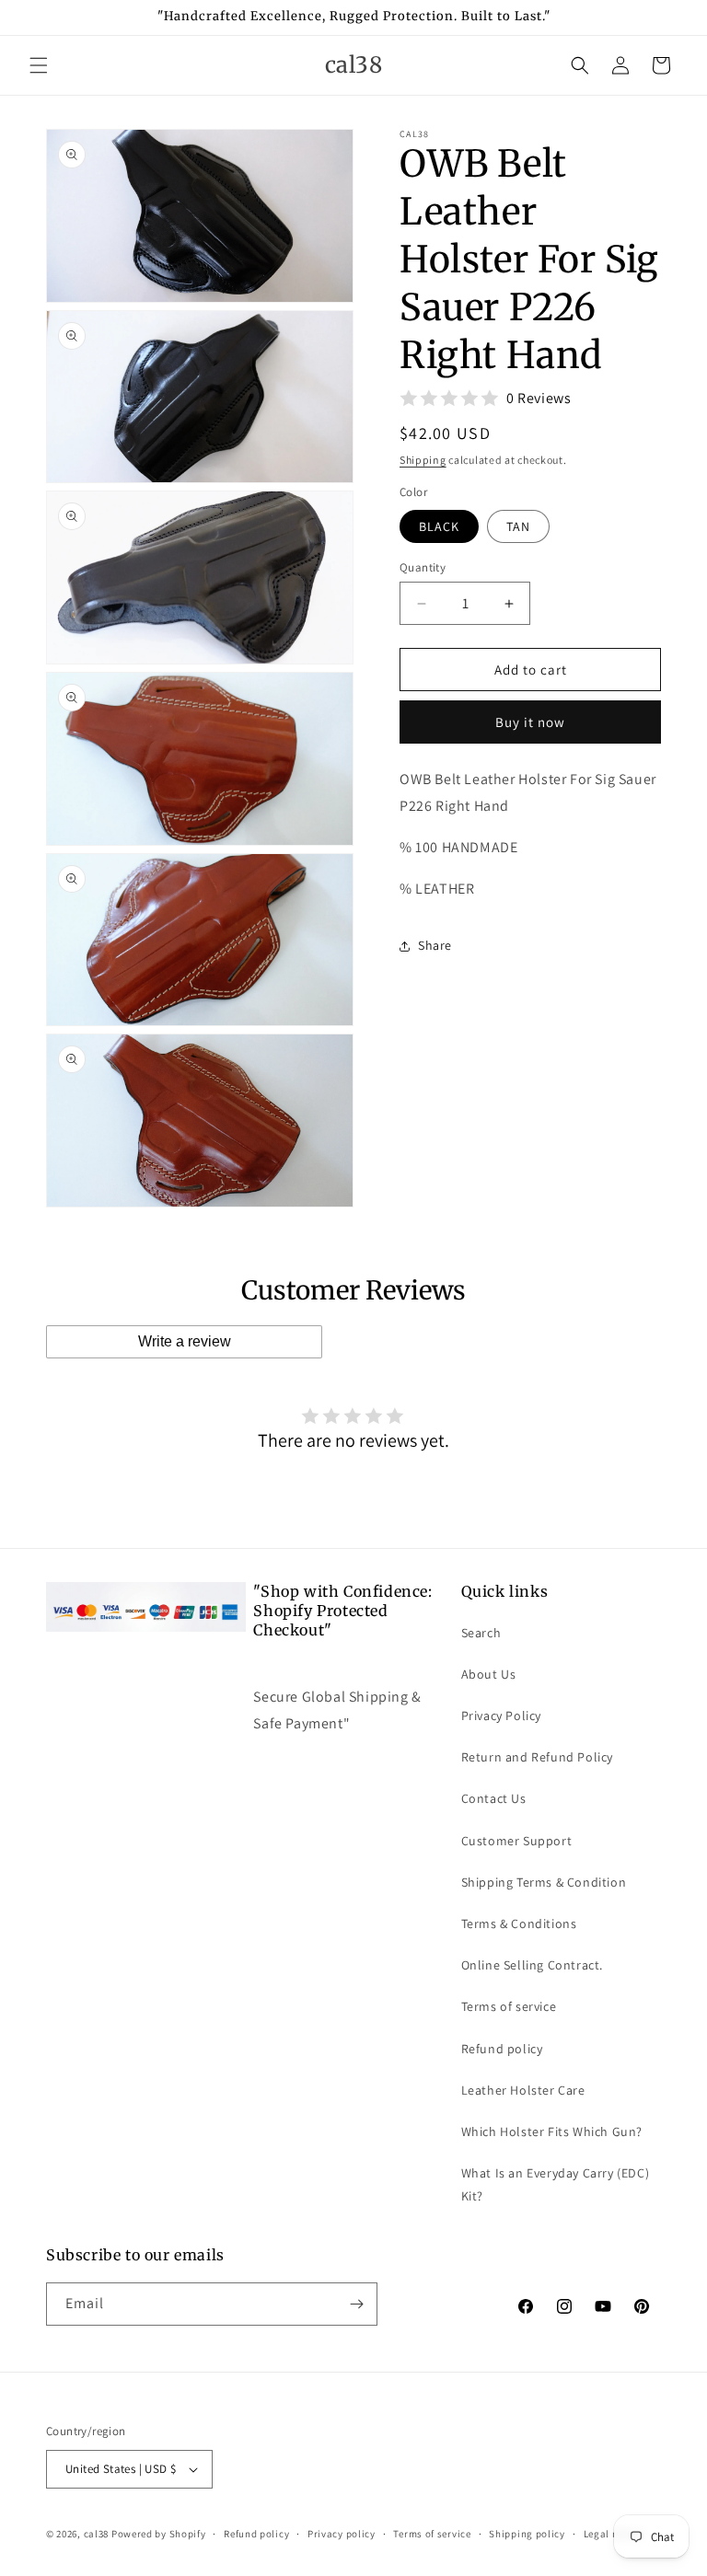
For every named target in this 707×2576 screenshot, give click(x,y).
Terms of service (509, 2006)
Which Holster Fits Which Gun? (552, 2131)
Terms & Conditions (519, 1923)
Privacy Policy (501, 1715)
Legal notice (613, 2534)
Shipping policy (527, 2534)
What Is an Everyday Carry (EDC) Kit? (556, 2184)
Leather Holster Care (523, 2090)
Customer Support (517, 1841)
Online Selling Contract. (532, 1965)
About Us (489, 1674)
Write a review (185, 1341)
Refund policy (502, 2049)
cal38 (97, 2534)
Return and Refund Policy (537, 1757)
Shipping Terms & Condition (544, 1882)
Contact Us (494, 1798)
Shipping (423, 460)
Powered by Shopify (159, 2534)
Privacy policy (342, 2534)
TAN (518, 526)
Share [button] (435, 945)
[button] (39, 65)
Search (481, 1633)
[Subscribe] (356, 2304)
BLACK (439, 526)
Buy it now (530, 722)
